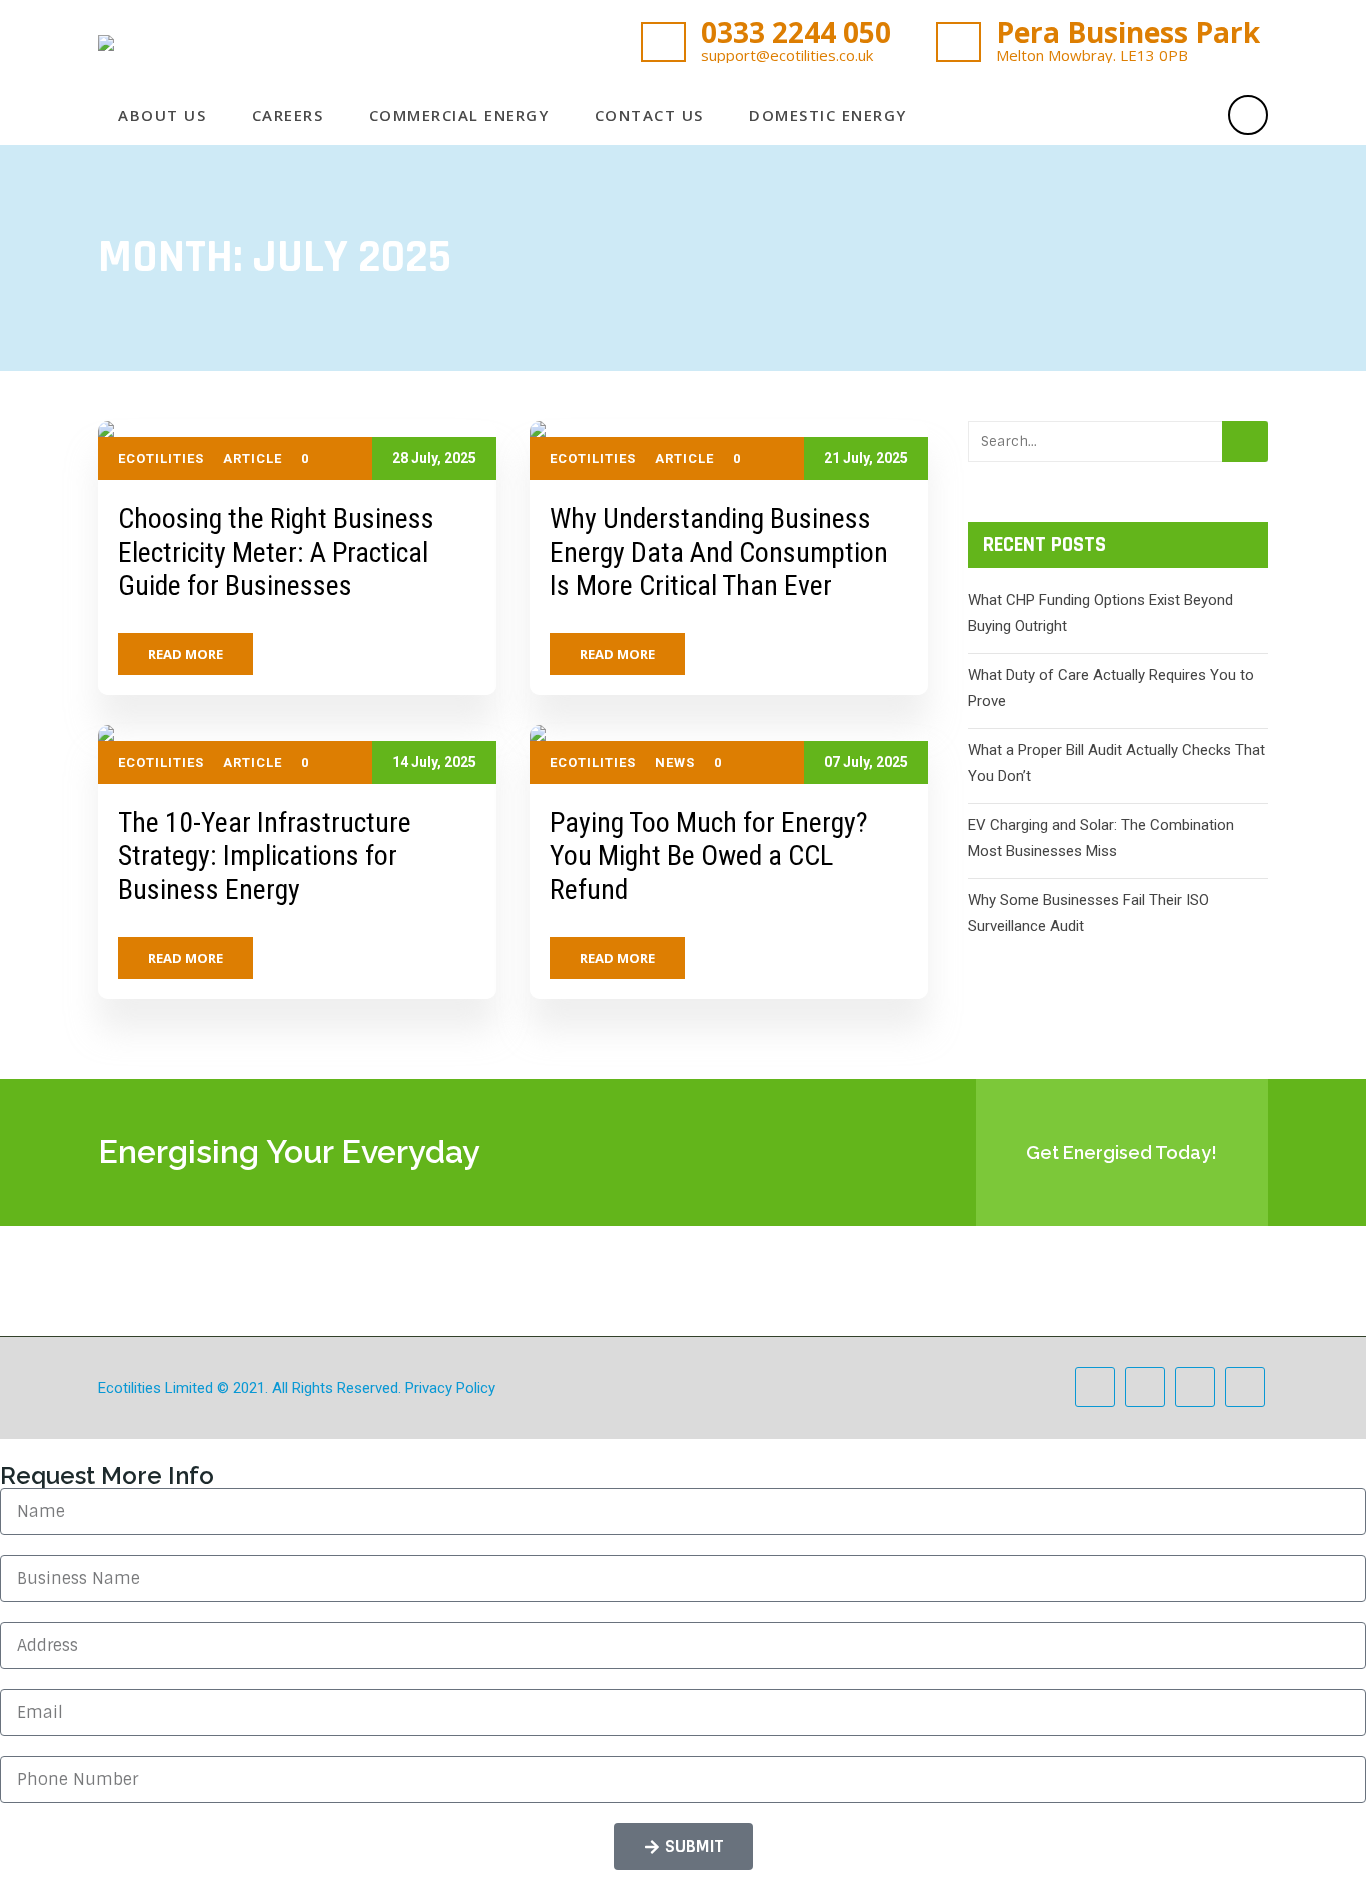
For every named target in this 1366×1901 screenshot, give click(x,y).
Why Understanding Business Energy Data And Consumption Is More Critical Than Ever (719, 552)
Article (252, 458)
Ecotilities (161, 458)
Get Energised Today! (1121, 1152)
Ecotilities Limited (155, 1388)
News (675, 762)
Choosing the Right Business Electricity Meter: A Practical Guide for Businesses (276, 552)
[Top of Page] (1309, 1848)
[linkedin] (1190, 115)
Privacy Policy (450, 1388)
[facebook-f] (1082, 115)
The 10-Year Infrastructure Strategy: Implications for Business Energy (264, 856)
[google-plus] (1154, 115)
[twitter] (1118, 115)
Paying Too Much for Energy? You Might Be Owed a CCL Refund (709, 856)
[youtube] (1245, 1387)
